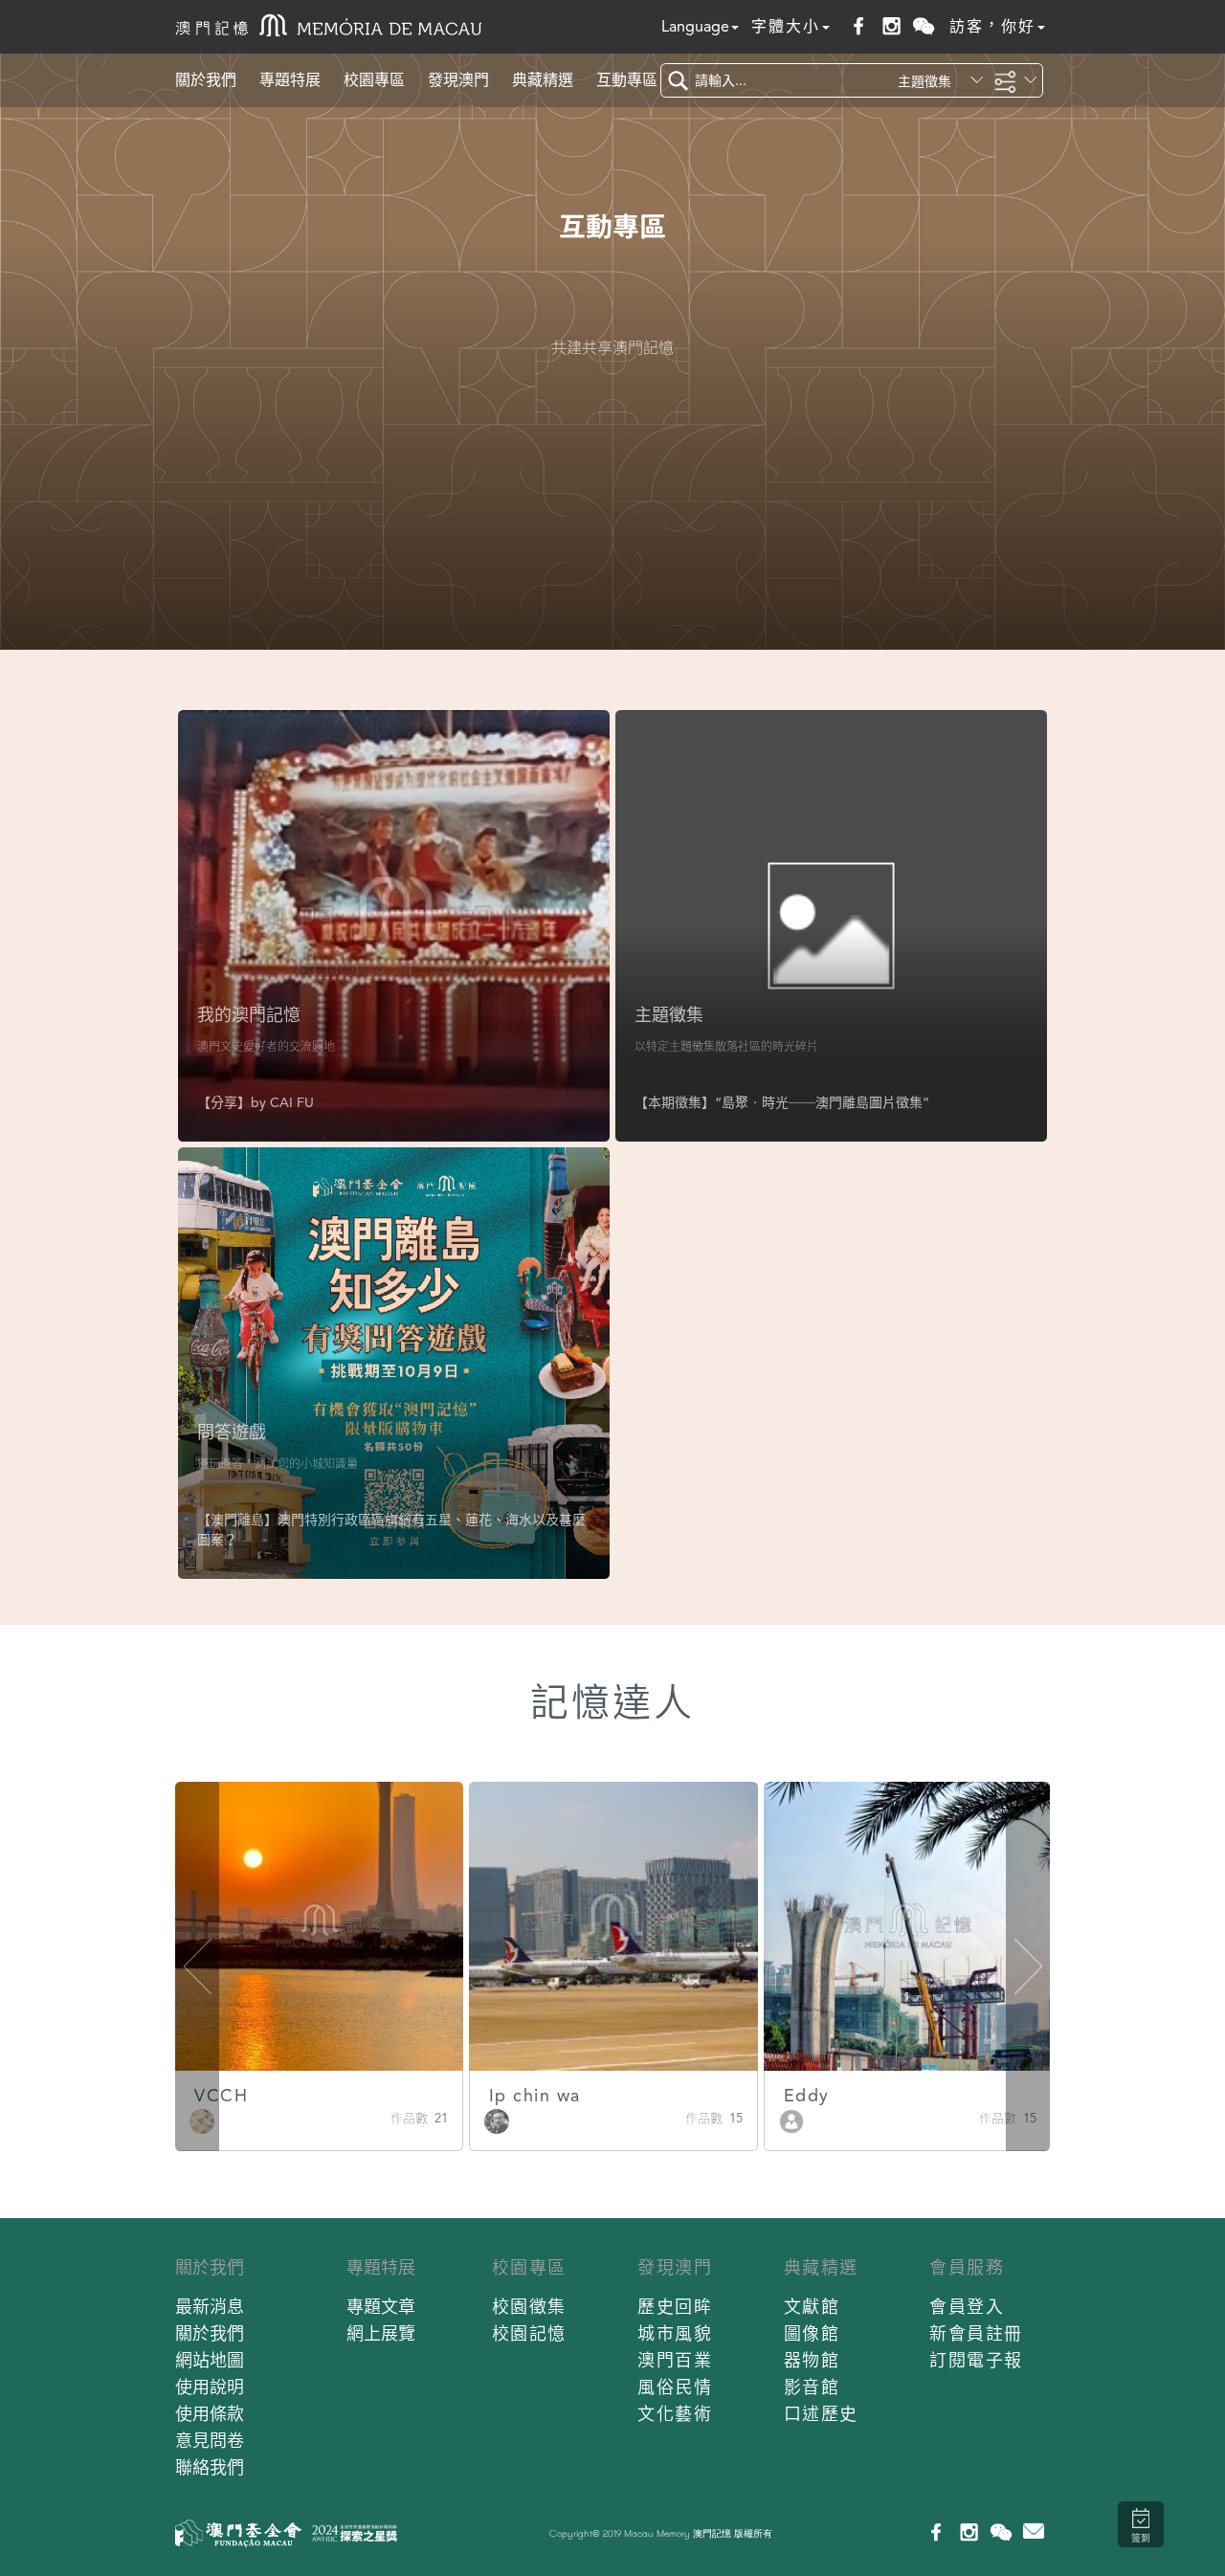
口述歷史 (821, 2414)
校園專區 (374, 80)
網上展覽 (381, 2333)
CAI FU (292, 1102)
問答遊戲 (232, 1432)
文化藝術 (675, 2414)
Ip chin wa (535, 2095)
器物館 (812, 2360)
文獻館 (812, 2307)
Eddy (807, 2095)
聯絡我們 (210, 2467)
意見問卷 (210, 2441)
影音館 (812, 2387)
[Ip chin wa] (497, 2120)
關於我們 (206, 80)
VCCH (221, 2095)
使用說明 (210, 2387)
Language (695, 26)
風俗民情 (675, 2387)
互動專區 (627, 80)
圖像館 (812, 2333)
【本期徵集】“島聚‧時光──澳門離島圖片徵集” (782, 1102)
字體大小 (786, 26)
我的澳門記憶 (249, 1015)
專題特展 (290, 80)
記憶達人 (612, 1703)
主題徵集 (669, 1015)
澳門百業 (675, 2360)
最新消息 (210, 2307)
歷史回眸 (675, 2307)
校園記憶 (529, 2333)
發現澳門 (458, 80)
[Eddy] (791, 2120)
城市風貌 (675, 2333)
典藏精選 (543, 80)
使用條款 (210, 2414)
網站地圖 (210, 2360)
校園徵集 (529, 2307)
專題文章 (381, 2307)
